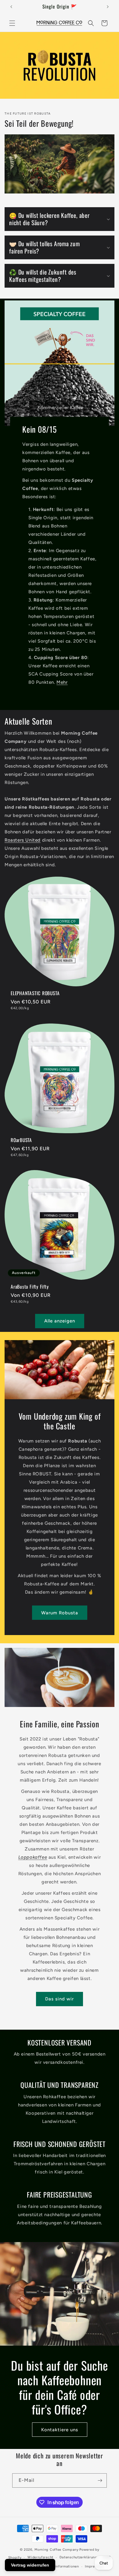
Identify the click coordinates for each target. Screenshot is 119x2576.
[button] (12, 23)
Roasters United (23, 840)
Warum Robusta (60, 1613)
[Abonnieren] (100, 2480)
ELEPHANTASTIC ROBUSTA (35, 993)
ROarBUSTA (21, 1140)
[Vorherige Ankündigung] (11, 7)
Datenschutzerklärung (78, 2557)
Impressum (94, 2566)
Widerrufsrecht (40, 2557)
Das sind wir (60, 1999)
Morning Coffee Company (56, 2550)
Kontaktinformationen (60, 2566)
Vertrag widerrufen (30, 2565)
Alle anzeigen (60, 1321)
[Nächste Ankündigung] (108, 7)
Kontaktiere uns (60, 2429)
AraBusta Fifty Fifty (30, 1287)
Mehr (62, 682)
